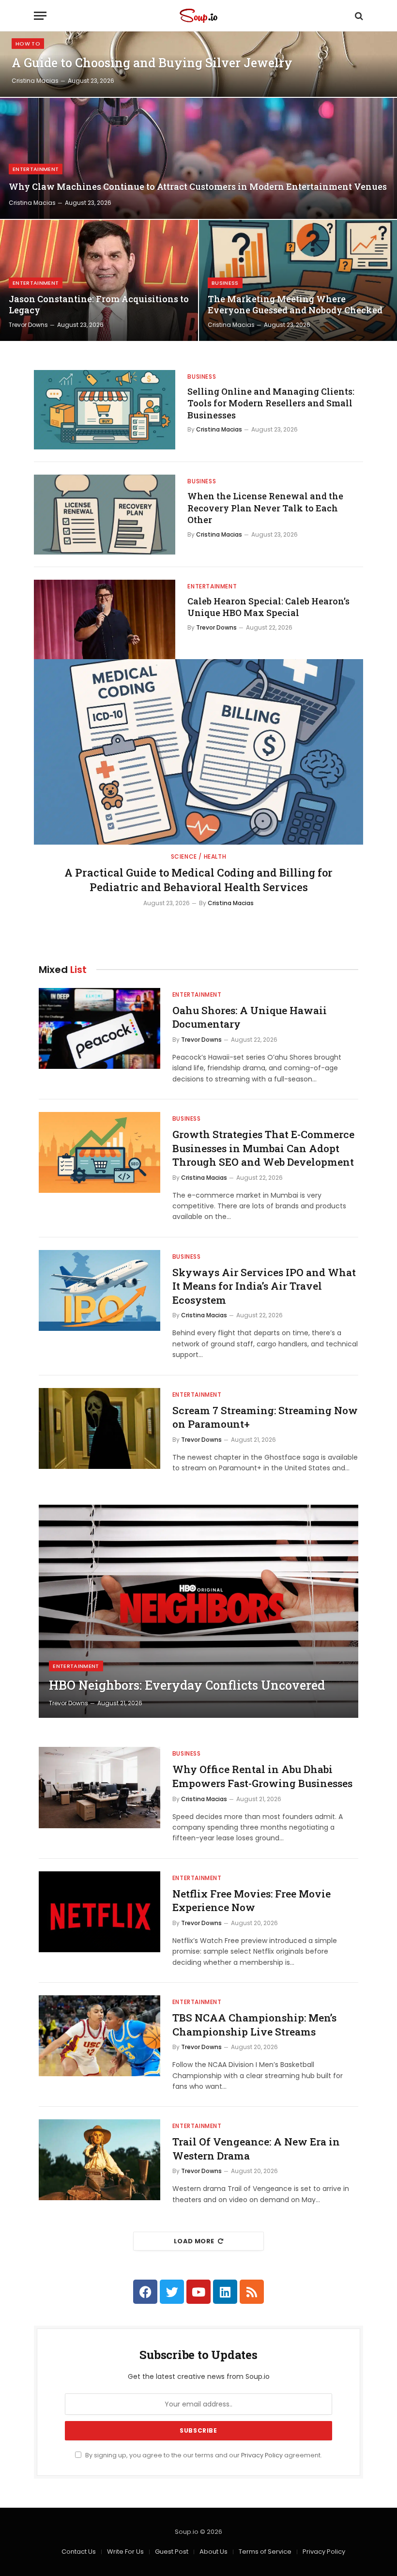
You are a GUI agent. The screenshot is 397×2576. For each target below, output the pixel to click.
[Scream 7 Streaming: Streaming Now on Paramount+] (99, 1428)
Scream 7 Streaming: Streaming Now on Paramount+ (265, 1417)
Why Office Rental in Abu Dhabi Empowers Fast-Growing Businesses (262, 1776)
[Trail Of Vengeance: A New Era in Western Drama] (99, 2160)
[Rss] (252, 2292)
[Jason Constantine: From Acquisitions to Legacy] (99, 280)
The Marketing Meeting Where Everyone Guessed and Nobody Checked (295, 305)
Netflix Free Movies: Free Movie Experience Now (252, 1901)
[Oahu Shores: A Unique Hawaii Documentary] (99, 1028)
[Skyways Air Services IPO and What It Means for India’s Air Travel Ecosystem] (99, 1290)
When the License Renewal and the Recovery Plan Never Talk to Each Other (265, 508)
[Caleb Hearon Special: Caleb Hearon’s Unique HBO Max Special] (105, 619)
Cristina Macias (35, 81)
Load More (194, 2241)
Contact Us (79, 2552)
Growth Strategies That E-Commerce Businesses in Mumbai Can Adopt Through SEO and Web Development (263, 1148)
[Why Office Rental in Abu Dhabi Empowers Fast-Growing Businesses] (99, 1787)
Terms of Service (265, 2552)
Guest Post (172, 2552)
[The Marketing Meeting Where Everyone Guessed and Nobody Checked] (298, 280)
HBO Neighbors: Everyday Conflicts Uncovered (187, 1685)
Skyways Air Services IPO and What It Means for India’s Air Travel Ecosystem (264, 1286)
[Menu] (40, 16)
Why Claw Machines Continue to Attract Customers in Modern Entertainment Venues (198, 187)
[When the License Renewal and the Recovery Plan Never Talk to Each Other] (105, 514)
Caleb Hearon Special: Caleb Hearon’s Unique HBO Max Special (268, 607)
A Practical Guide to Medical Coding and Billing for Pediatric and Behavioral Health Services (198, 880)
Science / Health (199, 856)
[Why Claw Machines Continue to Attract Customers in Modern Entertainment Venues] (198, 158)
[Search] (358, 16)
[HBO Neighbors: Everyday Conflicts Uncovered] (198, 1611)
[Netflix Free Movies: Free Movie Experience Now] (99, 1912)
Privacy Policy (262, 2455)
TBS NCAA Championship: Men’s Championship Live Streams (254, 2025)
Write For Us (125, 2552)
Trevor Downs (28, 325)
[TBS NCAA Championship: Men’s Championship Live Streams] (99, 2036)
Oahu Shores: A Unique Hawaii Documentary (250, 1017)
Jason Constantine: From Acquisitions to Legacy (99, 305)
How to (28, 44)
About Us (214, 2552)
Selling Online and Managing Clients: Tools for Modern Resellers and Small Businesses (271, 403)
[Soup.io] (198, 16)
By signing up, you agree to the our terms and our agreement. (203, 2455)
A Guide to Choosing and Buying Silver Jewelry (152, 63)
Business (225, 283)
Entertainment (36, 169)
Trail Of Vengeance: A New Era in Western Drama (256, 2149)
